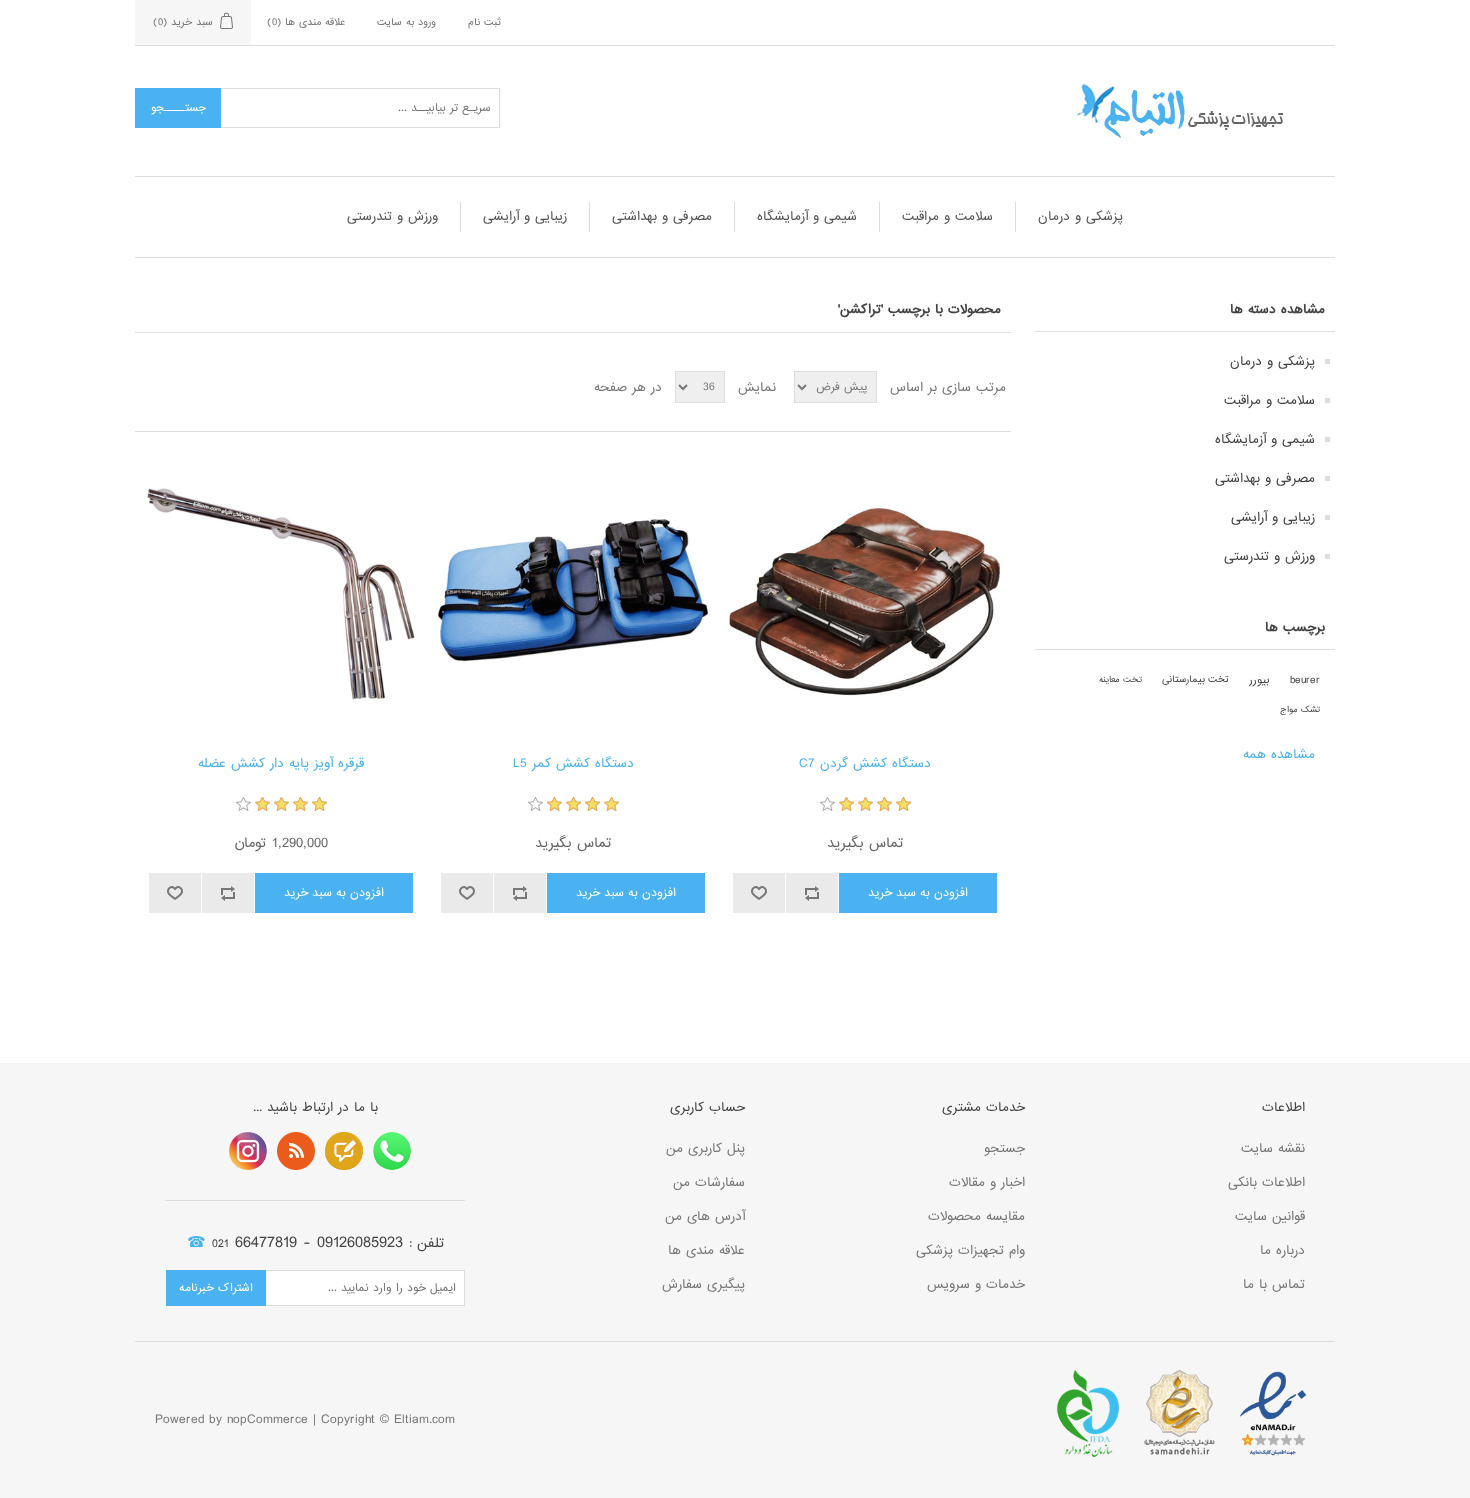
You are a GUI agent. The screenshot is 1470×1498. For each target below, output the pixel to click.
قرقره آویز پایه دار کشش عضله (281, 764)
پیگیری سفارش (703, 1284)
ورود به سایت (406, 22)
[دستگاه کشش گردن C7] (864, 593)
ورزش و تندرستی (392, 216)
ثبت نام (484, 22)
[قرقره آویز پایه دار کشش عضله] (280, 593)
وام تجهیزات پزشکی (970, 1250)
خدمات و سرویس (976, 1284)
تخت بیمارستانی (1195, 679)
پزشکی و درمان (1080, 216)
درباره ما (1282, 1250)
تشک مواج (1300, 709)
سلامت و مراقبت (947, 216)
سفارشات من (709, 1182)
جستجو (1004, 1148)
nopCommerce (267, 1419)
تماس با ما (1274, 1284)
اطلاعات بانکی (1266, 1182)
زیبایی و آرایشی (525, 216)
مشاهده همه (1279, 754)
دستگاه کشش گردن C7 (865, 764)
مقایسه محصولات (976, 1216)
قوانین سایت (1270, 1216)
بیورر (1259, 680)
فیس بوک (392, 1151)
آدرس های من (705, 1216)
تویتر (344, 1151)
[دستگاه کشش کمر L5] (572, 593)
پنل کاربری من (705, 1148)
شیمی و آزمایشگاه (807, 216)
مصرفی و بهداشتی (662, 216)
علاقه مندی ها (706, 1250)
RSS (296, 1151)
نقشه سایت (1273, 1148)
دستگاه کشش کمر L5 (573, 764)
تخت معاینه (1120, 679)
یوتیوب (248, 1151)
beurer (1305, 680)
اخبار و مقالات (987, 1182)
